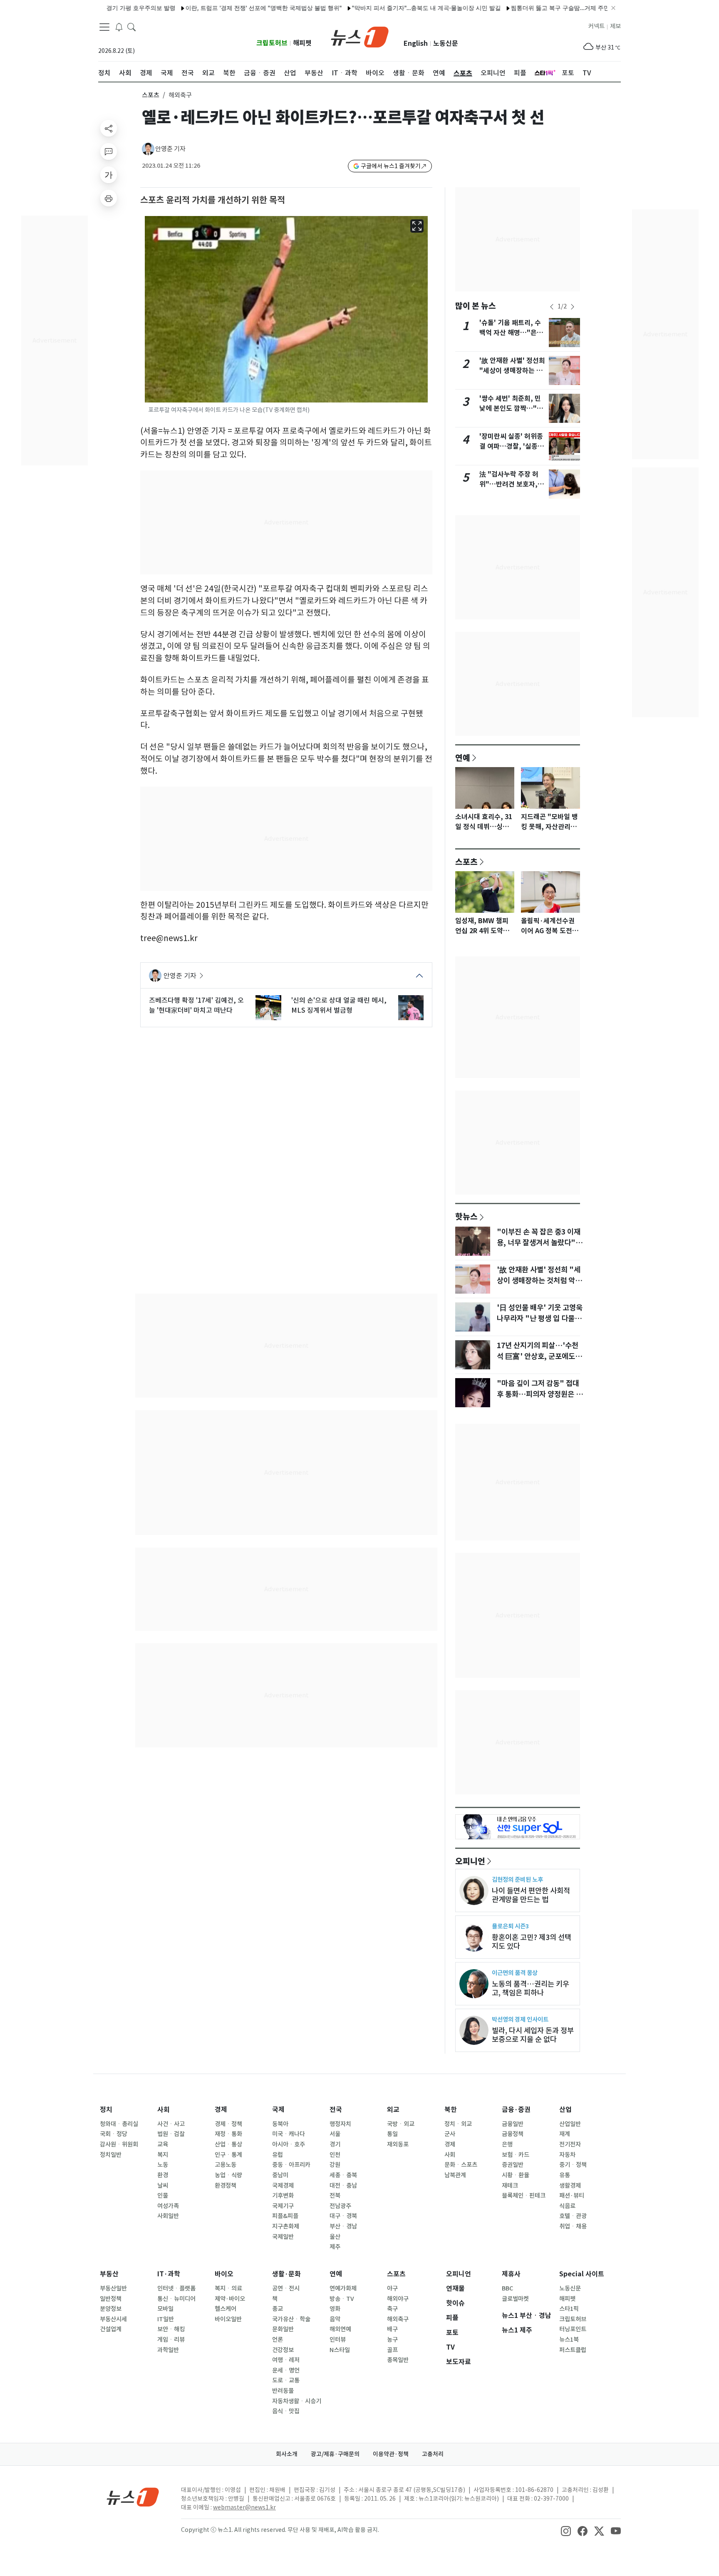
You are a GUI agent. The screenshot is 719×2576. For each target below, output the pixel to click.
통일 (392, 2134)
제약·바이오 (230, 2299)
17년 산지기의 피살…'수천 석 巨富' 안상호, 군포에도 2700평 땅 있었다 (538, 1356)
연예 (463, 758)
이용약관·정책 (391, 2454)
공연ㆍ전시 (286, 2288)
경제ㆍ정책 (228, 2124)
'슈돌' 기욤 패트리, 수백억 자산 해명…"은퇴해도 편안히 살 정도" (511, 333)
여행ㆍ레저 (286, 2360)
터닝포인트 (573, 2329)
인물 (163, 2196)
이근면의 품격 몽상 (515, 1973)
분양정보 (111, 2309)
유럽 (278, 2155)
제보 (615, 26)
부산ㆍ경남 (343, 2226)
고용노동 (226, 2165)
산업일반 (570, 2124)
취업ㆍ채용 (573, 2226)
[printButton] (109, 198)
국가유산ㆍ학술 (291, 2319)
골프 (392, 2350)
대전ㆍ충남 (343, 2186)
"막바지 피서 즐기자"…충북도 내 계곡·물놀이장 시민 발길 (384, 8)
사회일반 (168, 2216)
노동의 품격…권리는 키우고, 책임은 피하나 (531, 1988)
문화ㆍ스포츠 (461, 2165)
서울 (335, 2134)
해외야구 (398, 2299)
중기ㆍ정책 (573, 2165)
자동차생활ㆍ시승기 (297, 2401)
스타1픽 (569, 2309)
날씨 (163, 2186)
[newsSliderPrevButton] (552, 307)
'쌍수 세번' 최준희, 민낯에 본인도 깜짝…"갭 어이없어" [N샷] (511, 409)
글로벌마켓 (515, 2299)
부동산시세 (113, 2319)
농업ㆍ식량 (228, 2175)
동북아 (280, 2124)
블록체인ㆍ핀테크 (524, 2196)
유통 (565, 2175)
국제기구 (283, 2206)
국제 (278, 2110)
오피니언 (470, 1861)
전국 (336, 2110)
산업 (565, 2110)
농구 (392, 2340)
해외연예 (340, 2329)
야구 (392, 2288)
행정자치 (340, 2124)
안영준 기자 (170, 149)
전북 (335, 2196)
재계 (565, 2134)
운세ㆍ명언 (286, 2370)
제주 (335, 2247)
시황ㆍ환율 (516, 2175)
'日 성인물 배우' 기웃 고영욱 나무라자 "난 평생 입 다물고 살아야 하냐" (540, 1319)
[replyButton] (109, 152)
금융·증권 (516, 2110)
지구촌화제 (286, 2226)
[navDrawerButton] (104, 27)
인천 (335, 2155)
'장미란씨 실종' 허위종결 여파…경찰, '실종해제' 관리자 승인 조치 (512, 446)
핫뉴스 (466, 1216)
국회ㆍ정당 (114, 2134)
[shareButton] (109, 128)
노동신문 (446, 43)
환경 (163, 2175)
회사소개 (287, 2454)
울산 (335, 2237)
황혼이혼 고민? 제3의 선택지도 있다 (532, 1942)
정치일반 (111, 2155)
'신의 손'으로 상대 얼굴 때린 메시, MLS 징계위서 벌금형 (339, 1005)
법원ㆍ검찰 (171, 2134)
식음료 (567, 2206)
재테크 (510, 2186)
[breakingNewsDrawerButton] (119, 27)
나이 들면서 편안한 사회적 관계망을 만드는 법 (531, 1895)
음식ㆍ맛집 (286, 2411)
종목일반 (398, 2360)
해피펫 (302, 43)
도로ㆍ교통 (286, 2380)
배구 (392, 2329)
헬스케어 (226, 2309)
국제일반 (283, 2237)
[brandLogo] (360, 36)
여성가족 (168, 2206)
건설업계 (111, 2329)
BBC (507, 2288)
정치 (106, 2110)
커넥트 (596, 26)
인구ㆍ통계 (228, 2155)
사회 (164, 2110)
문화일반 (283, 2329)
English (416, 43)
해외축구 (398, 2319)
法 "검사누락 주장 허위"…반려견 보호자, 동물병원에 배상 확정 (512, 484)
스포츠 (151, 95)
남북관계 (455, 2175)
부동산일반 (113, 2288)
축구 (392, 2309)
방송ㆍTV (342, 2299)
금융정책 (513, 2134)
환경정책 (226, 2186)
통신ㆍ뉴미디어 (176, 2299)
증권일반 (513, 2165)
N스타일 (340, 2350)
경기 (335, 2144)
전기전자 (570, 2144)
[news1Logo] (133, 2497)
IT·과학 (169, 2274)
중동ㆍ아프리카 (291, 2165)
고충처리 (433, 2454)
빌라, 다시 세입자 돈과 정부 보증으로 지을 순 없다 (533, 2035)
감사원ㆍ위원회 (119, 2144)
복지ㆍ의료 (228, 2288)
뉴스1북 (569, 2340)
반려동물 (283, 2391)
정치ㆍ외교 (458, 2124)
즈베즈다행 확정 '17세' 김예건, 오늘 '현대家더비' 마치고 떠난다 (196, 1005)
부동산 (109, 2274)
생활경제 (570, 2186)
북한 (451, 2110)
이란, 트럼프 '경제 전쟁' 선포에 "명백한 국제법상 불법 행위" (222, 8)
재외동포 (398, 2144)
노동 (163, 2165)
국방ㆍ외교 (401, 2124)
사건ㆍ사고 (171, 2124)
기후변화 (283, 2196)
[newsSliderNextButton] (573, 307)
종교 (278, 2309)
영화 (335, 2309)
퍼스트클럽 (573, 2350)
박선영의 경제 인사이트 (520, 2019)
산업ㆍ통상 (228, 2144)
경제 (221, 2110)
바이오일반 (228, 2319)
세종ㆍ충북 (343, 2175)
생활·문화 (286, 2274)
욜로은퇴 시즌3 (510, 1926)
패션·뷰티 (572, 2196)
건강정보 (283, 2350)
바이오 (224, 2274)
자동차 (567, 2155)
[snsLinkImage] (566, 2531)
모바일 (165, 2309)
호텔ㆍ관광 (573, 2216)
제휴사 (511, 2274)
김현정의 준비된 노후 (517, 1879)
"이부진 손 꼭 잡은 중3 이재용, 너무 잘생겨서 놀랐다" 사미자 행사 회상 (539, 1243)
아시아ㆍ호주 (289, 2144)
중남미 (280, 2175)
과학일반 (168, 2350)
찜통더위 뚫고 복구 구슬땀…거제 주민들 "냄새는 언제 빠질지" (549, 8)
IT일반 (166, 2319)
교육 (163, 2144)
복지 (163, 2155)
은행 (507, 2144)
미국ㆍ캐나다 (289, 2134)
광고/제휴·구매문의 (335, 2454)
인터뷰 (338, 2340)
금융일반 (513, 2124)
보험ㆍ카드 (516, 2155)
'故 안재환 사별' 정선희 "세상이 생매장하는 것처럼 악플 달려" (512, 371)
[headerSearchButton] (131, 27)
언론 (278, 2340)
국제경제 (283, 2186)
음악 (335, 2319)
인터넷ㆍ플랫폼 (176, 2288)
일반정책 (111, 2299)
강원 (335, 2165)
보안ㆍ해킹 (171, 2329)
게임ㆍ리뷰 (171, 2340)
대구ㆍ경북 (343, 2216)
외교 (393, 2110)
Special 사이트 (582, 2274)
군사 (450, 2134)
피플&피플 (285, 2216)
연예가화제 (343, 2288)
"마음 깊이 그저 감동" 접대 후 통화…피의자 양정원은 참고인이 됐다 (540, 1394)
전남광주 (340, 2206)
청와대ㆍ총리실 (119, 2124)
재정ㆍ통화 (228, 2134)
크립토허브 (272, 43)
